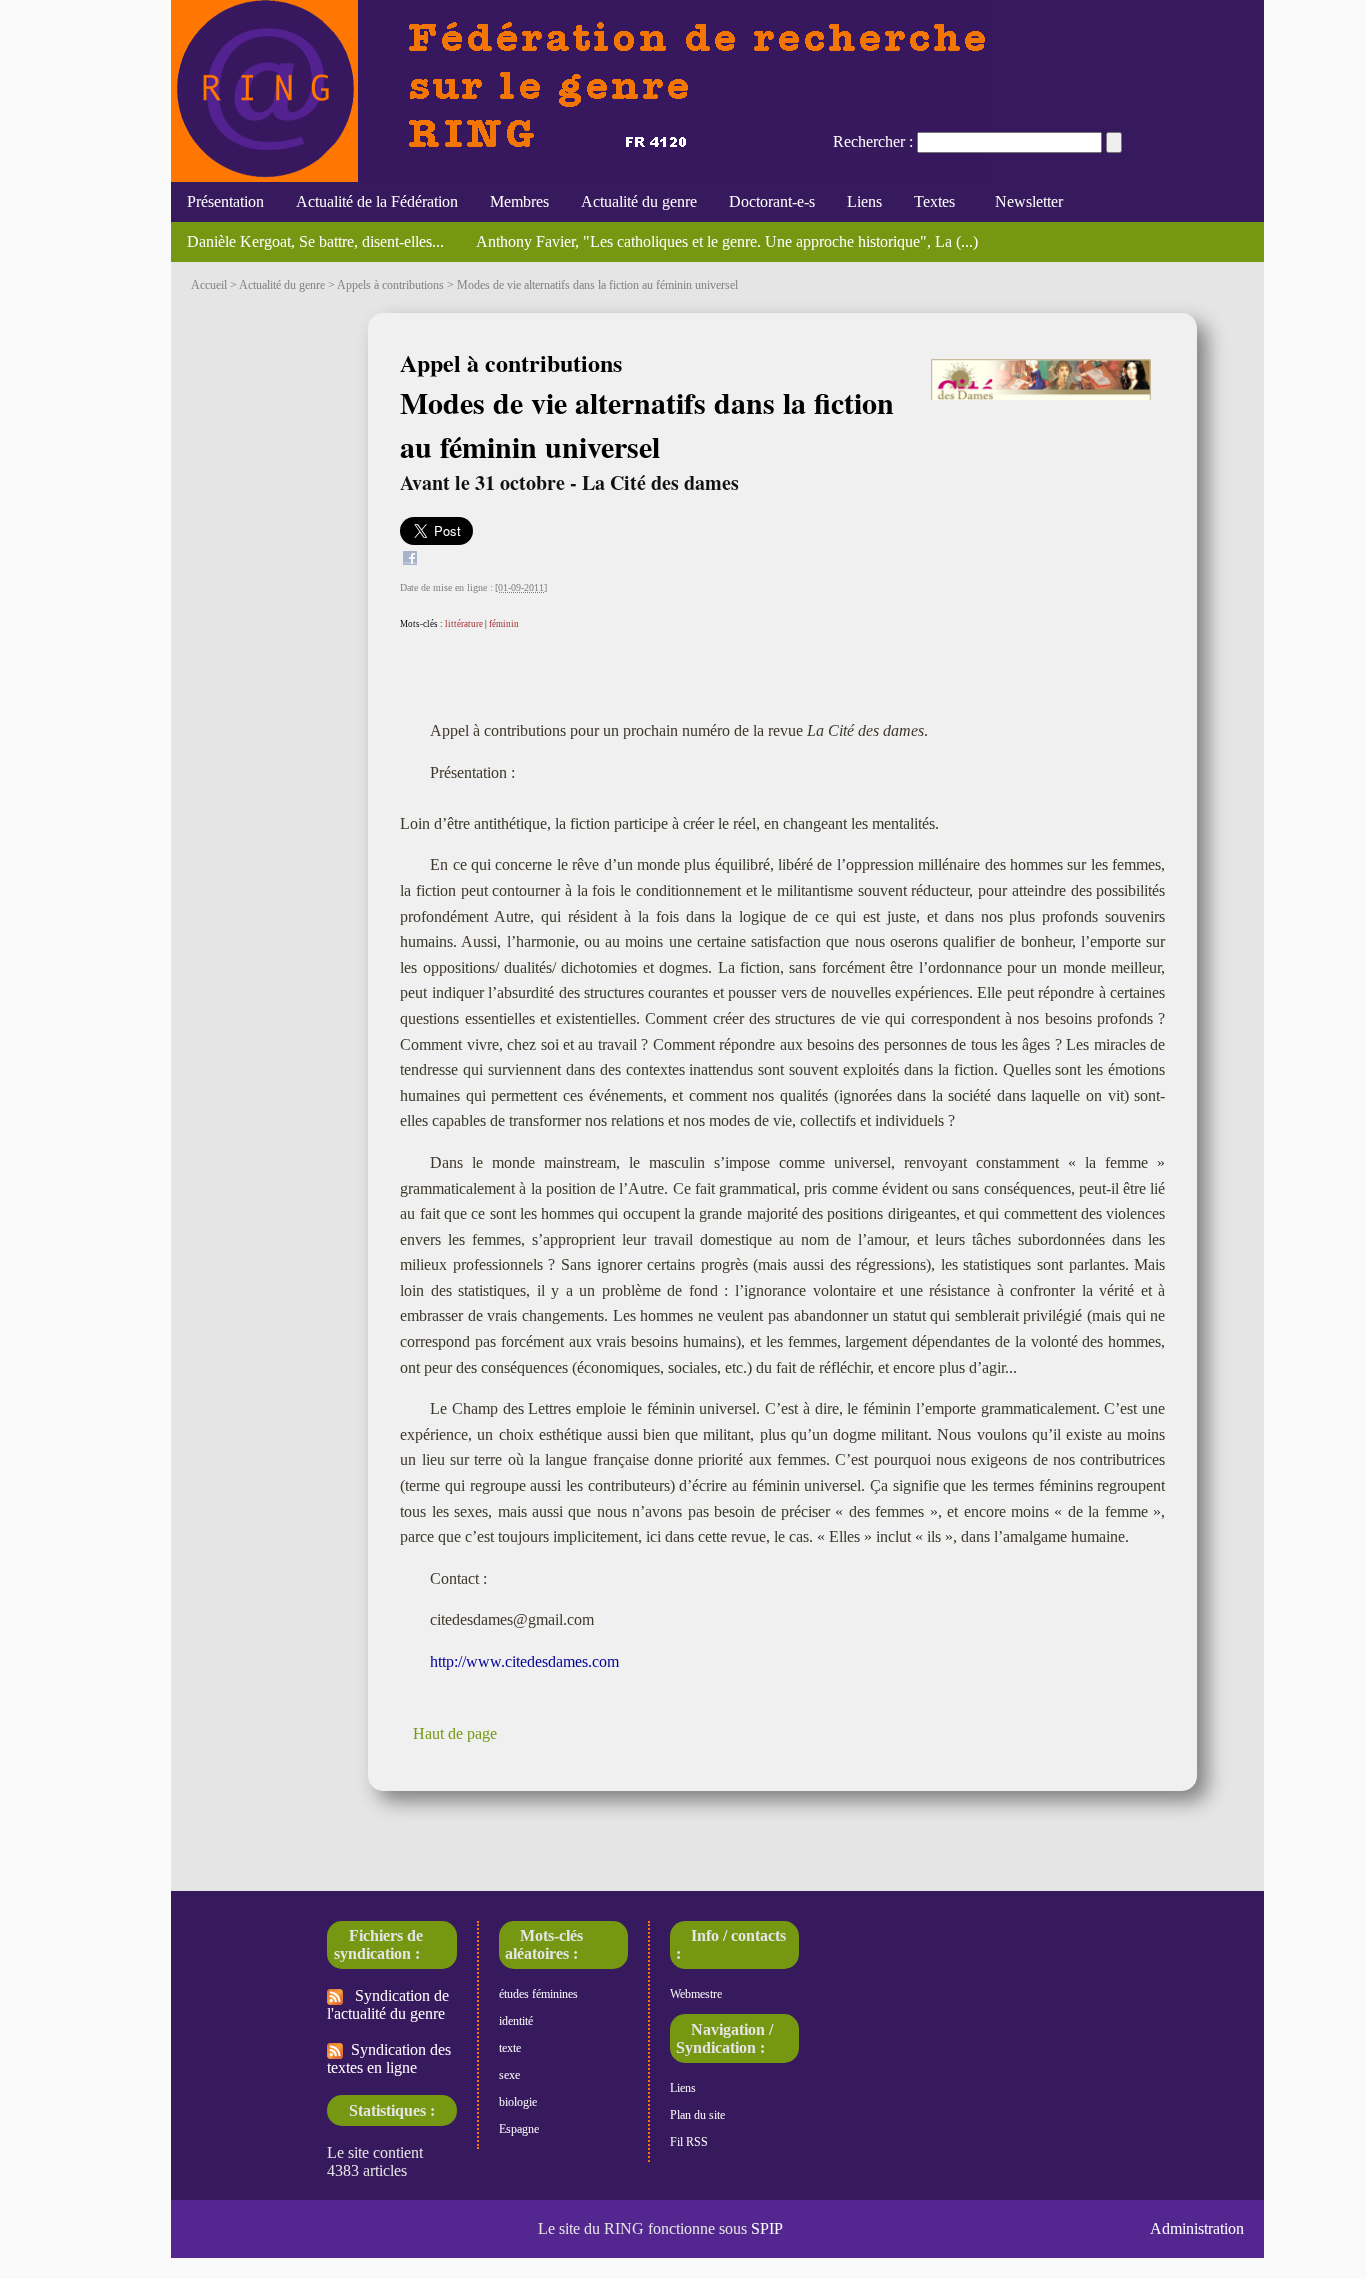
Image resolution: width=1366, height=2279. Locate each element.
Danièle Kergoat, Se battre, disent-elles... (315, 241)
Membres (519, 201)
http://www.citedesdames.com (524, 1661)
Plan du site (697, 2115)
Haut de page (455, 1733)
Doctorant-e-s (772, 201)
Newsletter (1025, 201)
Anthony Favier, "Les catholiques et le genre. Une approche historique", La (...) (727, 241)
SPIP (767, 2228)
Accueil (209, 285)
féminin (504, 624)
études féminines (538, 1994)
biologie (518, 2102)
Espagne (519, 2129)
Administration (1197, 2228)
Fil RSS (689, 2142)
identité (516, 2021)
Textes (934, 201)
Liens (864, 201)
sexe (509, 2075)
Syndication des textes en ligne (389, 2058)
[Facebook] (410, 560)
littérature (464, 624)
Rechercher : (873, 141)
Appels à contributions (390, 285)
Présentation (225, 201)
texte (510, 2048)
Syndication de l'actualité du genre (388, 2004)
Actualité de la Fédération (377, 201)
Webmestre (696, 1994)
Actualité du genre (639, 201)
